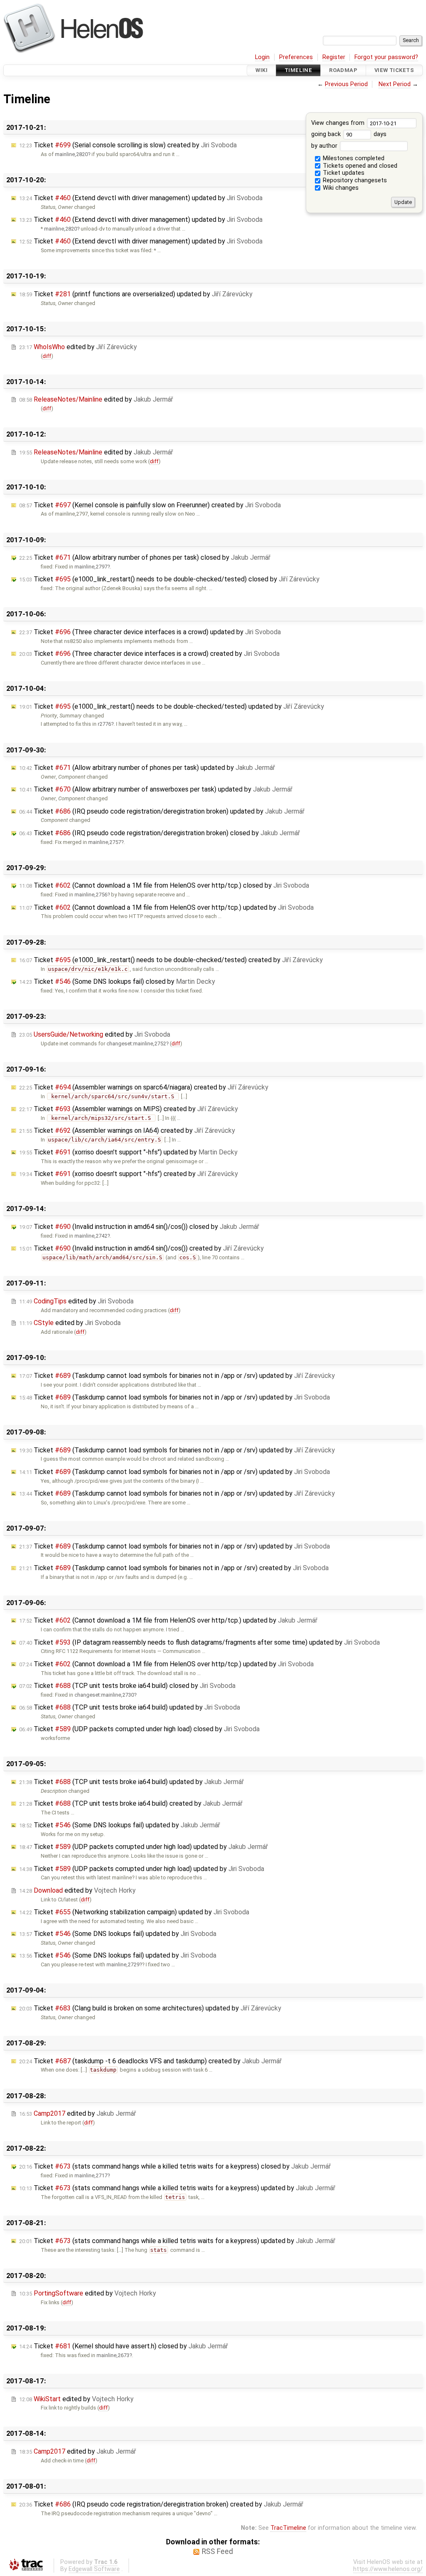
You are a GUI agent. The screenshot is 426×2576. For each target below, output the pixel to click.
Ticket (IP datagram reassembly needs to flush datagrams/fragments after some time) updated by (199, 1642)
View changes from (339, 123)
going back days (349, 134)
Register (334, 57)
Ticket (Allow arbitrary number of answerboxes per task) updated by (156, 789)
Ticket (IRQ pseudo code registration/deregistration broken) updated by (162, 811)
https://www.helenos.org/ (388, 2569)
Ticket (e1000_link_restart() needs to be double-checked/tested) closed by (169, 579)
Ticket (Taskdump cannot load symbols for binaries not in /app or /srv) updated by (177, 1376)
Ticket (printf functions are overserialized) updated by (136, 294)
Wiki (261, 70)
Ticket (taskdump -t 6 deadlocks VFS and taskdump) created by (150, 2061)
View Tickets (394, 70)
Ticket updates (343, 173)
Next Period (395, 84)
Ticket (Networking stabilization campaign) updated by (134, 1912)
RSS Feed (217, 2551)
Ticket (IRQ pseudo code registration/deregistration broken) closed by (160, 833)
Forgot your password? (386, 57)
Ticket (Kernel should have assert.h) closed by (124, 2346)
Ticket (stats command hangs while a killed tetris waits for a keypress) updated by (177, 2188)
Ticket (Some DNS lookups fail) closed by (117, 982)
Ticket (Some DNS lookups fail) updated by (120, 1825)
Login (262, 57)
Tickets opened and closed (359, 166)
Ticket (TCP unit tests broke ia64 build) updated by (130, 1707)
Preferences (296, 57)
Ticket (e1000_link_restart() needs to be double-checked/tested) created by (171, 960)
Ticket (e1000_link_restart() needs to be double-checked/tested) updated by (172, 706)
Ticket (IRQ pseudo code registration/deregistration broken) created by (161, 2504)
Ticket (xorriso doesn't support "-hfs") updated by (128, 1152)
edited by (78, 347)
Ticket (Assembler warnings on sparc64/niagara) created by (144, 1087)
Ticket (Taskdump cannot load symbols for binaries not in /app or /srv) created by (174, 1568)
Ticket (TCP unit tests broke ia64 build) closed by (127, 1686)
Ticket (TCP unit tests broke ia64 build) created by (131, 1803)
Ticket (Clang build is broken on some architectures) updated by (150, 2008)
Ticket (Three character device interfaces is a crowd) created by (149, 654)
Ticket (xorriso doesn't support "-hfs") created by (129, 1174)
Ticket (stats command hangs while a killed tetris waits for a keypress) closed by (175, 2166)
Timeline (298, 70)
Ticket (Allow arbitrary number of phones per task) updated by (147, 768)
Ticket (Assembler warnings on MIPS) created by (129, 1109)
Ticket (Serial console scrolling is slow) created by (128, 145)
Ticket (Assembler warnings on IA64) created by (127, 1130)
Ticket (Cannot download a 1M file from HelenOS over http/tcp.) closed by (164, 885)
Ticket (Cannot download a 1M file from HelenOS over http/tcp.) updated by (166, 907)
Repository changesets (354, 180)
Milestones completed (353, 158)
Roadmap (343, 70)
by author (325, 146)
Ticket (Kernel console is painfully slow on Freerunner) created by (150, 505)
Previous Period (346, 84)
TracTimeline (288, 2528)
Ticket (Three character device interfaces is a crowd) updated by (150, 632)
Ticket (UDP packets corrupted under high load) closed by (139, 1729)
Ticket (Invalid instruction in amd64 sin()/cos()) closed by (139, 1227)
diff (47, 356)
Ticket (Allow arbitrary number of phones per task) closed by (145, 557)
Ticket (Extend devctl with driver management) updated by (141, 198)
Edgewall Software (94, 2569)
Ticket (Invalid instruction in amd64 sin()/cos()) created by (141, 1248)
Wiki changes (340, 188)
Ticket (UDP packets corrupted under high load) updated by (144, 1847)
